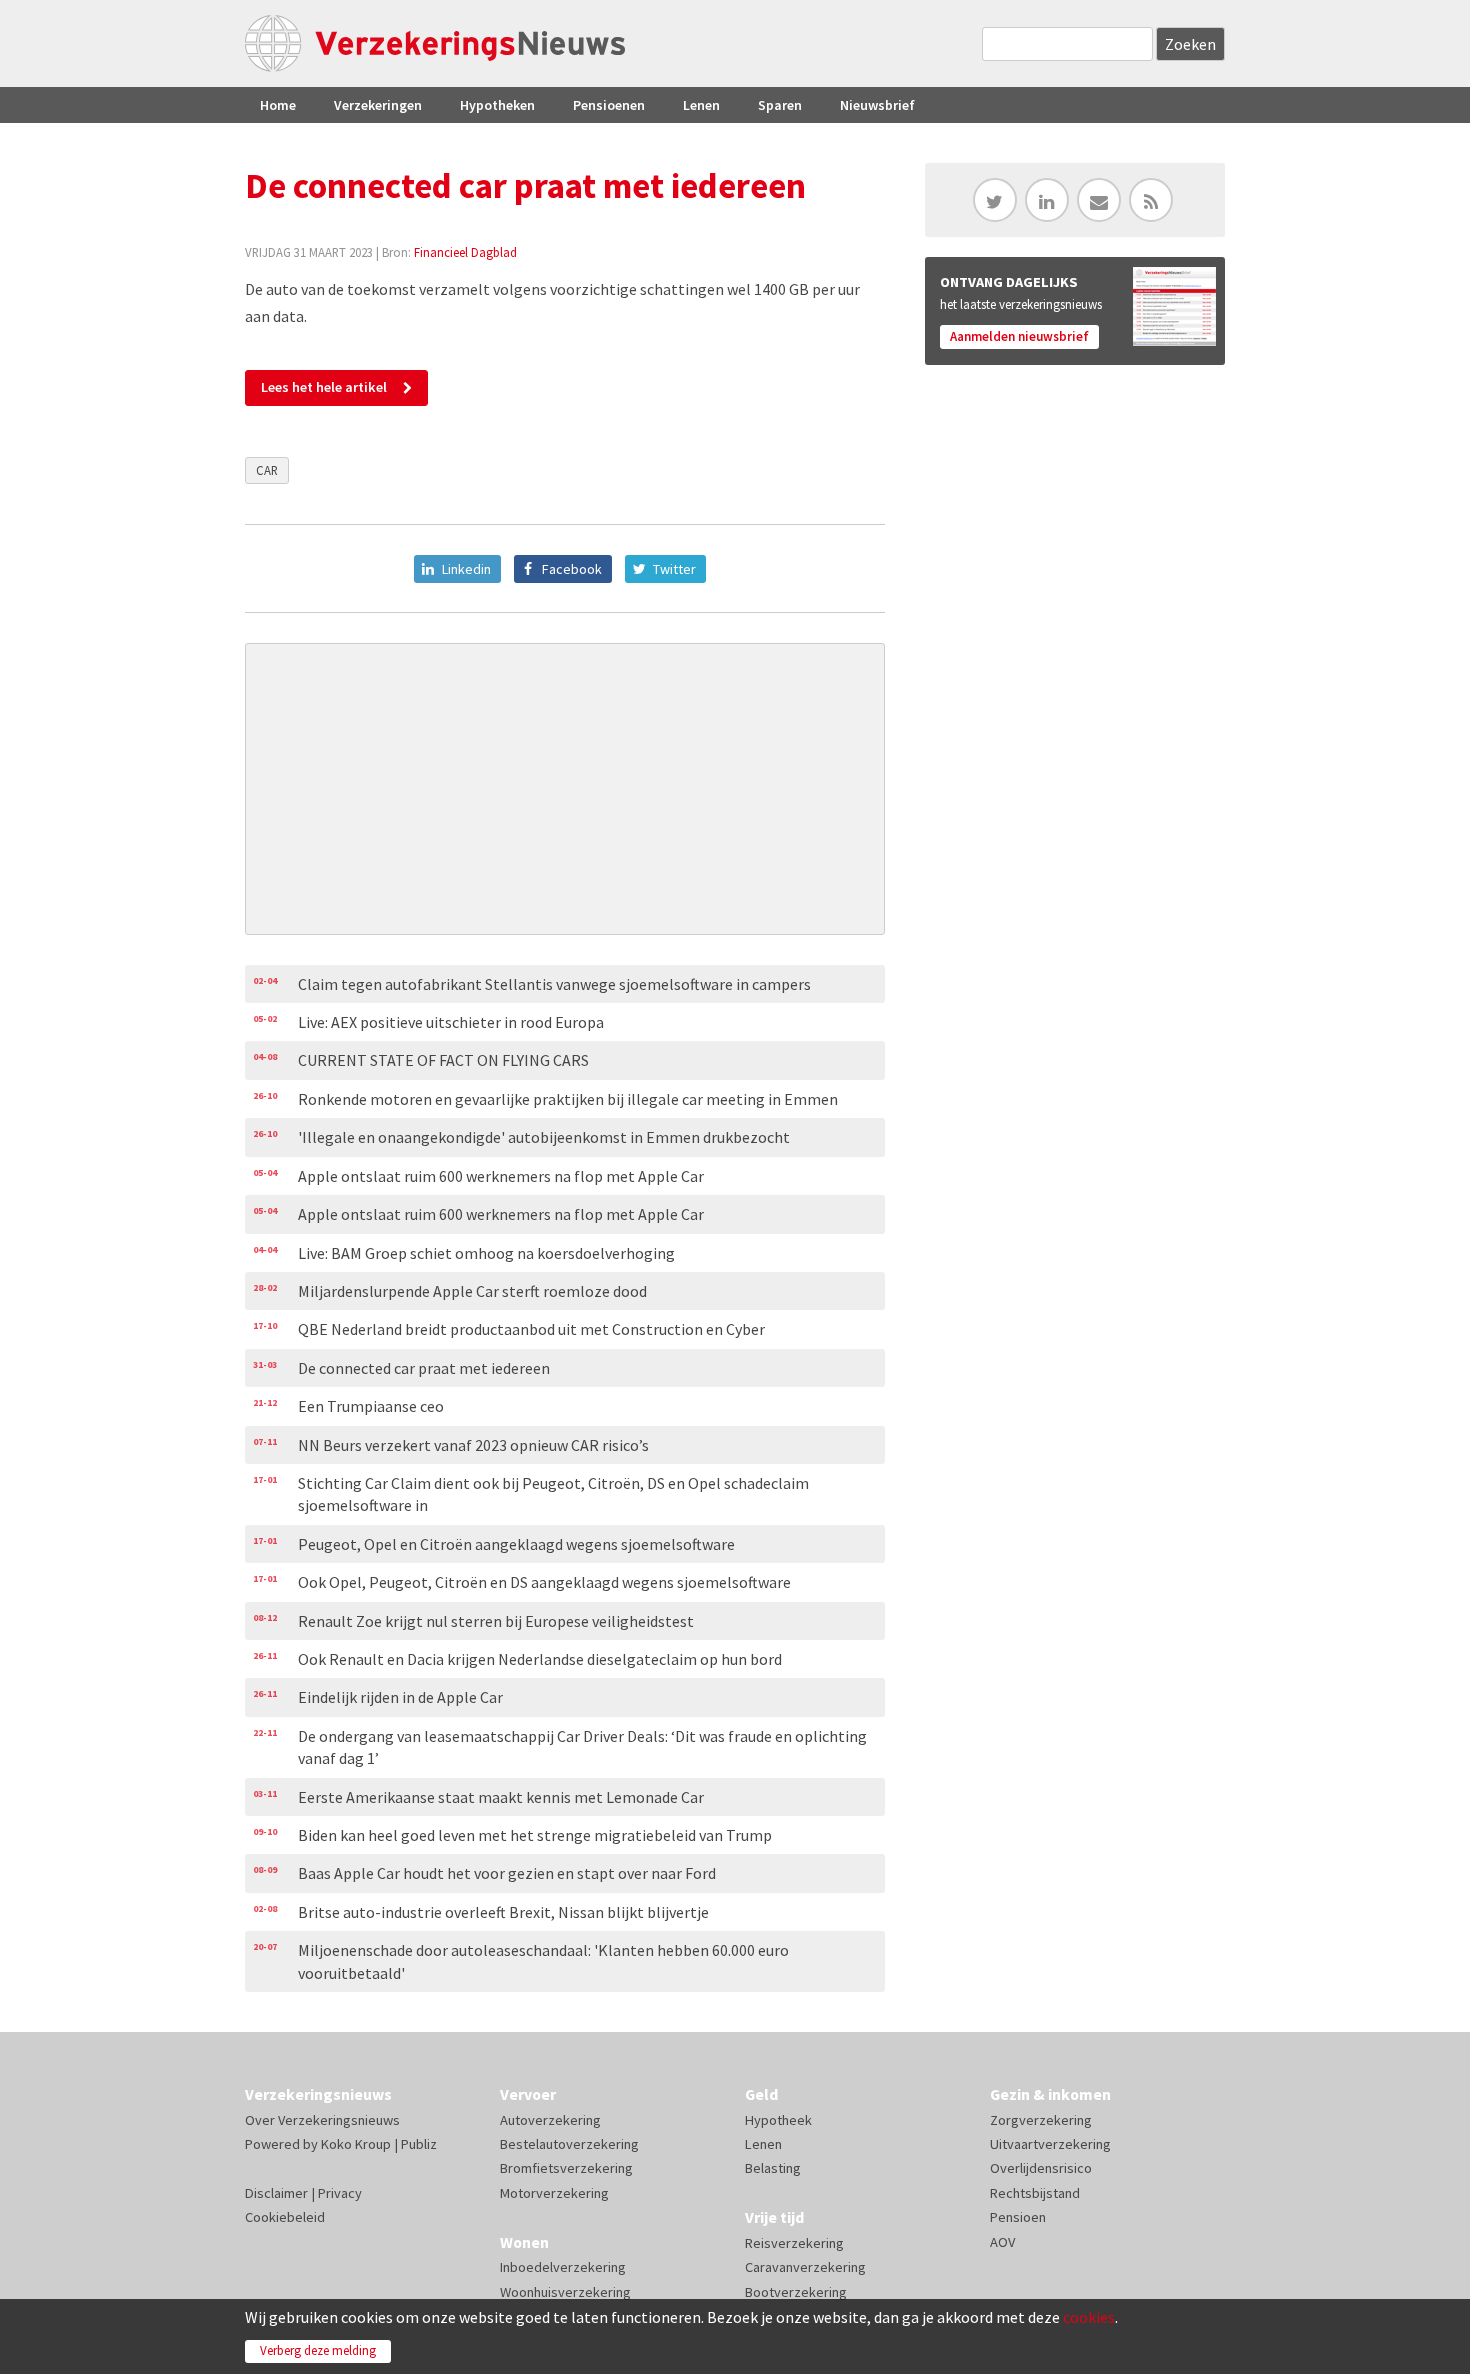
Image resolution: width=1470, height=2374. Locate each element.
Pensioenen (609, 105)
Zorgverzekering (1041, 2120)
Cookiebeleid (285, 2217)
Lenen (701, 105)
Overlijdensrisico (1041, 2168)
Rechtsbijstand (1035, 2193)
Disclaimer (276, 2193)
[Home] (435, 43)
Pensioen (1018, 2217)
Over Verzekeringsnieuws (322, 2120)
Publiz (419, 2144)
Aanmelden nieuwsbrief (1019, 336)
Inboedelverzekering (563, 2267)
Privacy (340, 2193)
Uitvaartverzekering (1050, 2144)
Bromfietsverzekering (566, 2168)
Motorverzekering (554, 2193)
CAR (267, 470)
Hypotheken (497, 105)
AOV (1002, 2242)
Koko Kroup (356, 2144)
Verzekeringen (378, 105)
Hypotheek (778, 2120)
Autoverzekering (550, 2120)
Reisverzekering (794, 2243)
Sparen (780, 105)
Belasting (773, 2168)
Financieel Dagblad (465, 252)
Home (278, 105)
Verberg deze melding (318, 2350)
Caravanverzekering (805, 2267)
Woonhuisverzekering (565, 2292)
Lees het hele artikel (324, 387)
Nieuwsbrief (877, 105)
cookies (1089, 2317)
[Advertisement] (565, 789)
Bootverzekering (796, 2292)
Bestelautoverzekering (569, 2144)
